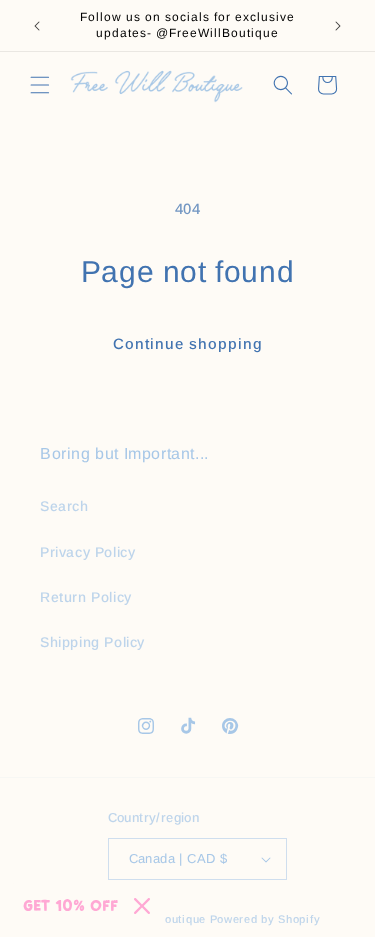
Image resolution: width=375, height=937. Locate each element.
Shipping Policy (92, 642)
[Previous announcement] (37, 26)
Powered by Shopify (265, 919)
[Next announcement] (338, 26)
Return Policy (86, 597)
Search (64, 506)
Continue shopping (188, 343)
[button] (40, 85)
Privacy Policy (87, 552)
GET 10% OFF (70, 906)
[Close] (142, 906)
